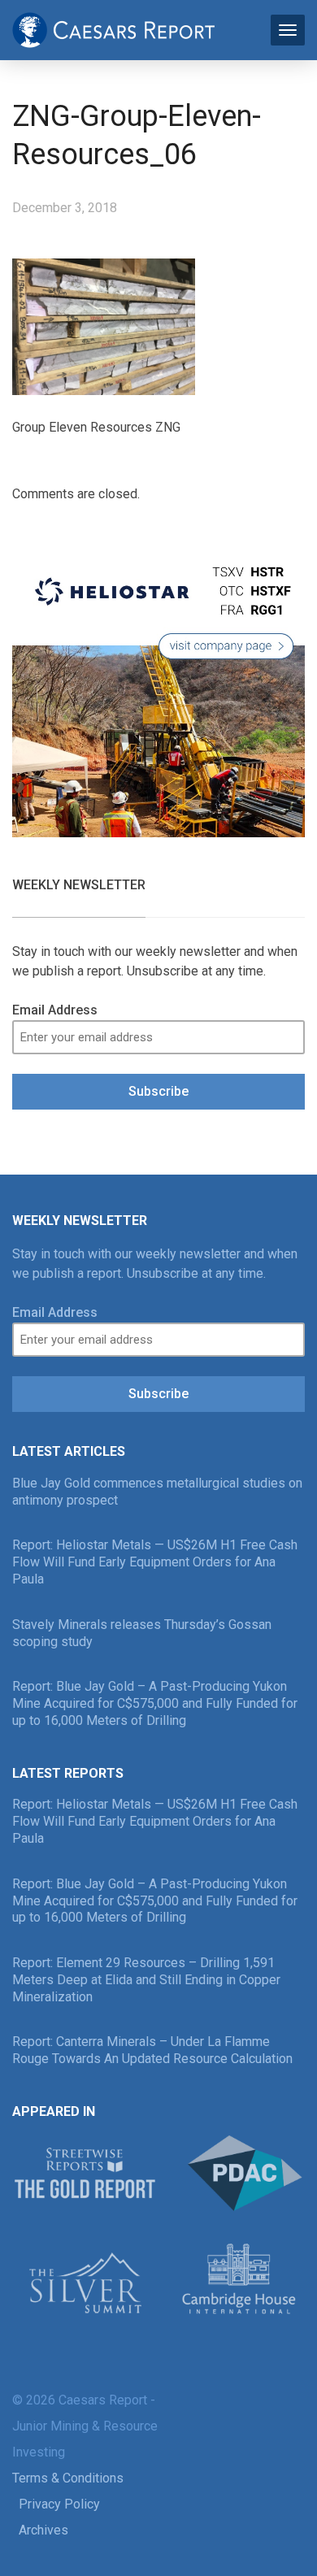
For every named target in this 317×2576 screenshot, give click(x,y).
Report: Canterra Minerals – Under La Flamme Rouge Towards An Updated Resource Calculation (152, 2050)
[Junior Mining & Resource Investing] (114, 28)
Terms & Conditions (68, 2478)
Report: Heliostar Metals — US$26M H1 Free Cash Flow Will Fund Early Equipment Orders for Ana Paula (155, 1562)
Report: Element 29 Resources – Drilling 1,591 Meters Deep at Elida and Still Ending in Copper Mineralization (146, 1980)
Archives (43, 2530)
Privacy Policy (59, 2504)
